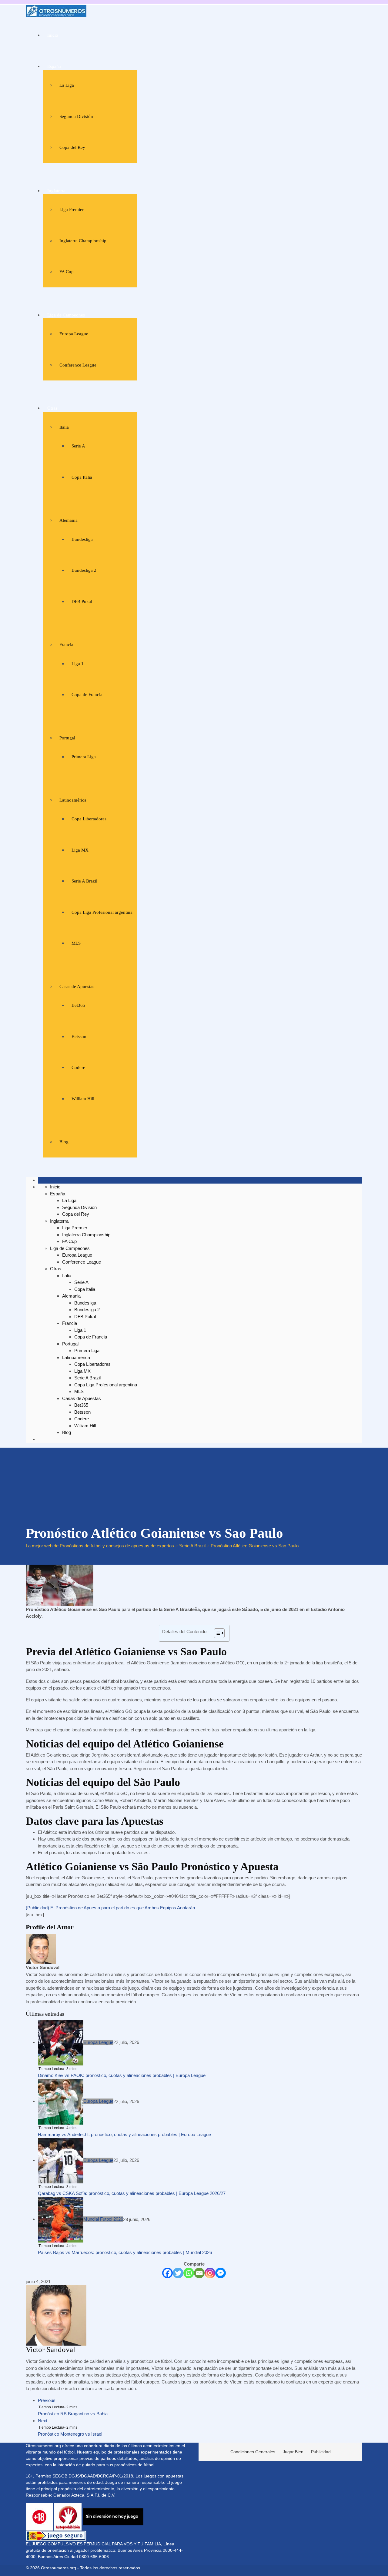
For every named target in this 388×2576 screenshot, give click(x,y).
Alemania (69, 520)
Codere (78, 1067)
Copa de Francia (87, 695)
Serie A (78, 446)
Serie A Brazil (84, 881)
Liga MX (80, 850)
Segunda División (76, 116)
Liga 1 (78, 664)
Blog (64, 1142)
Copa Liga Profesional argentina (102, 912)
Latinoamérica (73, 800)
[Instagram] (210, 2273)
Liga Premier (72, 209)
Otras (52, 408)
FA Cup (67, 272)
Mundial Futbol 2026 (103, 2219)
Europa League (74, 334)
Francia (66, 645)
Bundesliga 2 (84, 570)
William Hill (83, 1099)
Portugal (67, 738)
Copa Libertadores (89, 819)
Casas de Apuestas (77, 987)
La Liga (67, 85)
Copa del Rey (72, 147)
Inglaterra (56, 191)
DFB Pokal (82, 601)
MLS (76, 943)
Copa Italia (82, 477)
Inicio (53, 35)
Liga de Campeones (66, 315)
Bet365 (78, 1005)
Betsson (79, 1037)
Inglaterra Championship (83, 241)
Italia (64, 427)
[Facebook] (167, 2273)
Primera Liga (84, 757)
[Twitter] (178, 2273)
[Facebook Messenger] (221, 2273)
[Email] (199, 2273)
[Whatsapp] (189, 2273)
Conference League (78, 365)
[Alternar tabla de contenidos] (216, 1633)
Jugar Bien (293, 2452)
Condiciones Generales (253, 2452)
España (54, 66)
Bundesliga (82, 539)
